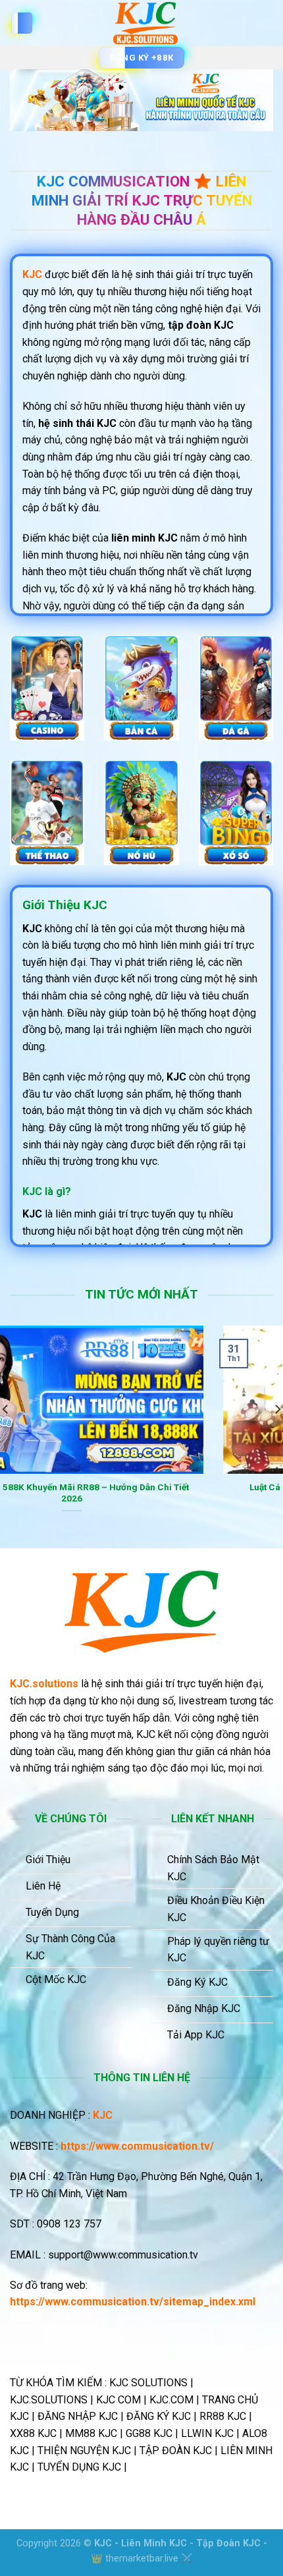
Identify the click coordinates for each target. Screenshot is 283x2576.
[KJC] (145, 23)
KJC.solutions (44, 1684)
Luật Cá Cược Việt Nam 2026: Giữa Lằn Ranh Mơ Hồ (142, 1487)
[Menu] (22, 23)
